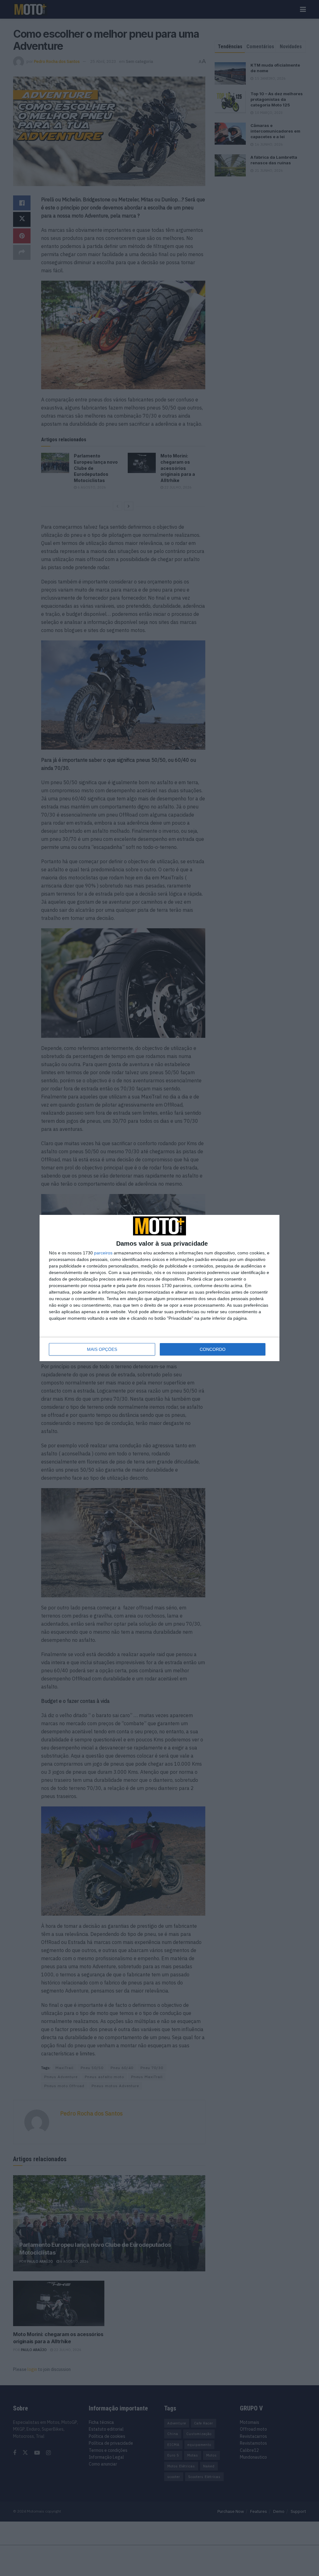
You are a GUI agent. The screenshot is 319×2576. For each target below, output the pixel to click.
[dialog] (159, 1288)
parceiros (103, 1253)
